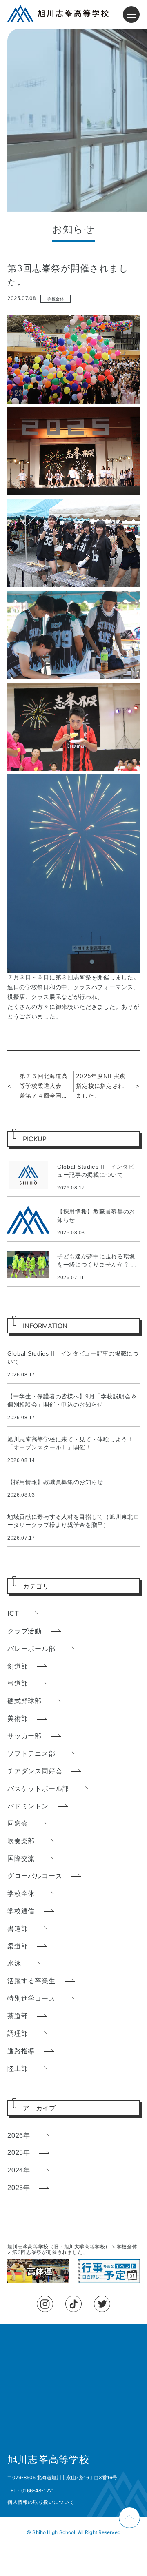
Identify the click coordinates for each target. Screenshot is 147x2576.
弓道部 (18, 1683)
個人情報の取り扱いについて (41, 2502)
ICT (13, 1614)
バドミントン (28, 1806)
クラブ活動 (24, 1631)
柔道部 (18, 1946)
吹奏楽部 (21, 1841)
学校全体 (56, 299)
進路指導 (21, 2051)
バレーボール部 (31, 1649)
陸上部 (18, 2069)
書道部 (18, 1929)
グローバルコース (35, 1876)
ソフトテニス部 (31, 1754)
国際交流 (21, 1858)
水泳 (14, 1963)
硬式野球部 (24, 1701)
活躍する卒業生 (31, 1981)
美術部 (18, 1718)
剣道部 (18, 1666)
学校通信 (21, 1911)
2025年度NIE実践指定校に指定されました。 (101, 1086)
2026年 (19, 2136)
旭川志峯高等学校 (49, 2460)
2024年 (19, 2170)
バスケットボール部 (38, 1789)
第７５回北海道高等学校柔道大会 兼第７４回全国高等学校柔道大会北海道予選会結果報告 (44, 1086)
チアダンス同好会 (35, 1771)
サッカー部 (24, 1736)
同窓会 (18, 1823)
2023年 (19, 2188)
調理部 (18, 2034)
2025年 (19, 2153)
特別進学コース (31, 1998)
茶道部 (18, 2016)
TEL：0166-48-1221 (31, 2491)
